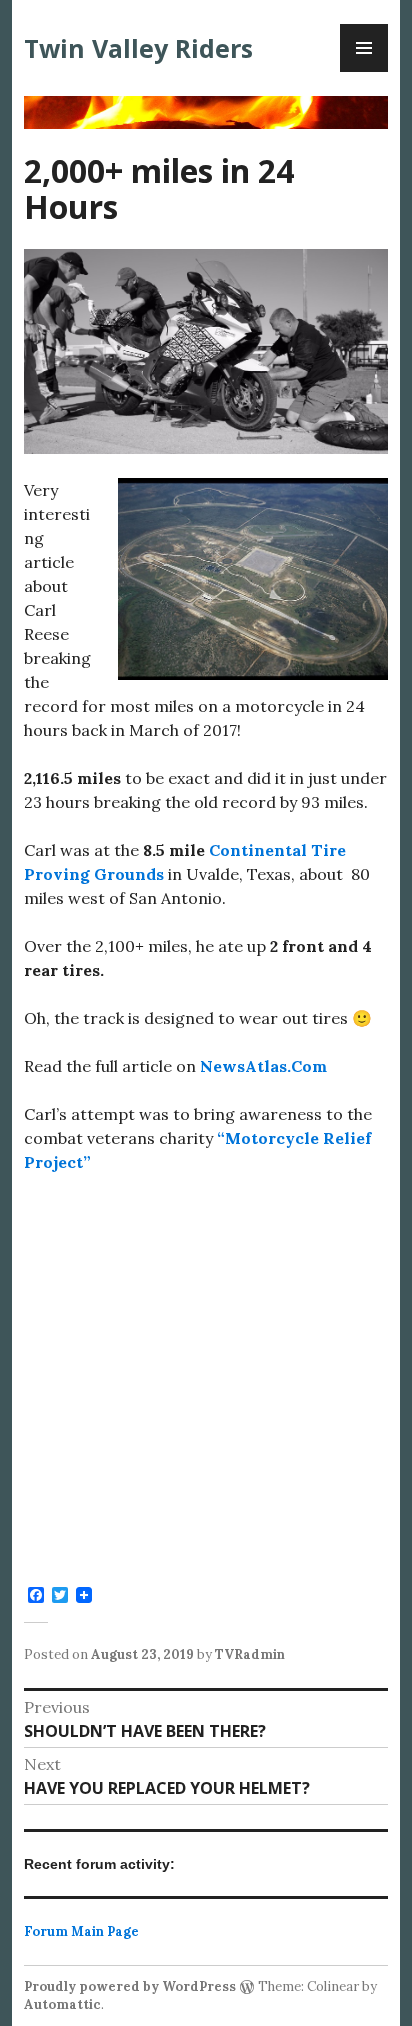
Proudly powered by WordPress (130, 1986)
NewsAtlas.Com (263, 1066)
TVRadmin (250, 1654)
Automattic (62, 2004)
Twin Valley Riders (138, 48)
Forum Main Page (81, 1931)
